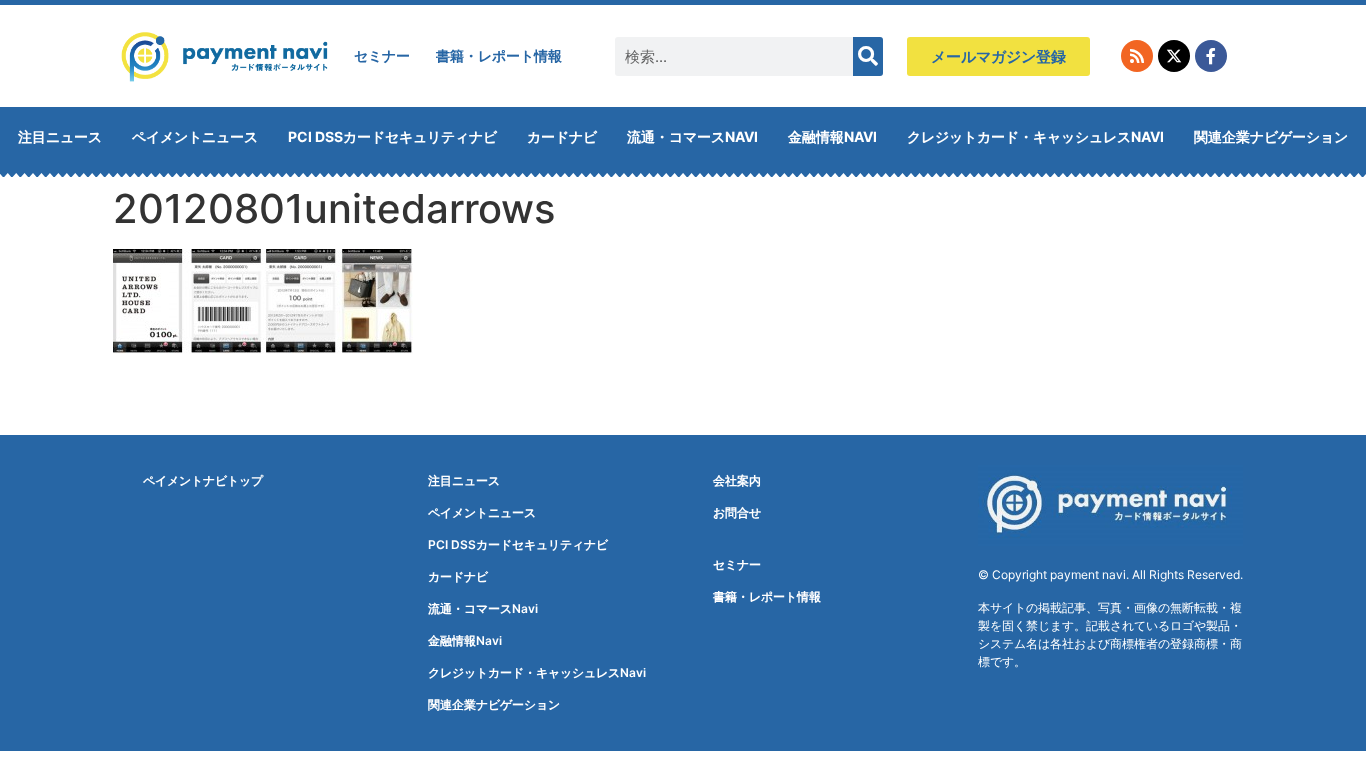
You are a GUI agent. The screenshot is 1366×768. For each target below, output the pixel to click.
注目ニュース (60, 136)
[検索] (868, 56)
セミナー (382, 55)
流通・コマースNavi (692, 136)
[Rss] (1137, 56)
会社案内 (737, 480)
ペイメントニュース (195, 136)
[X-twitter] (1174, 56)
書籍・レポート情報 (499, 55)
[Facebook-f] (1211, 56)
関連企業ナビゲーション (1271, 136)
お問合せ (737, 512)
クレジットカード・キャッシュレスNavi (1035, 136)
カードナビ (562, 136)
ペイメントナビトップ (203, 480)
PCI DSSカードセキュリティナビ (392, 136)
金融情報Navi (832, 136)
